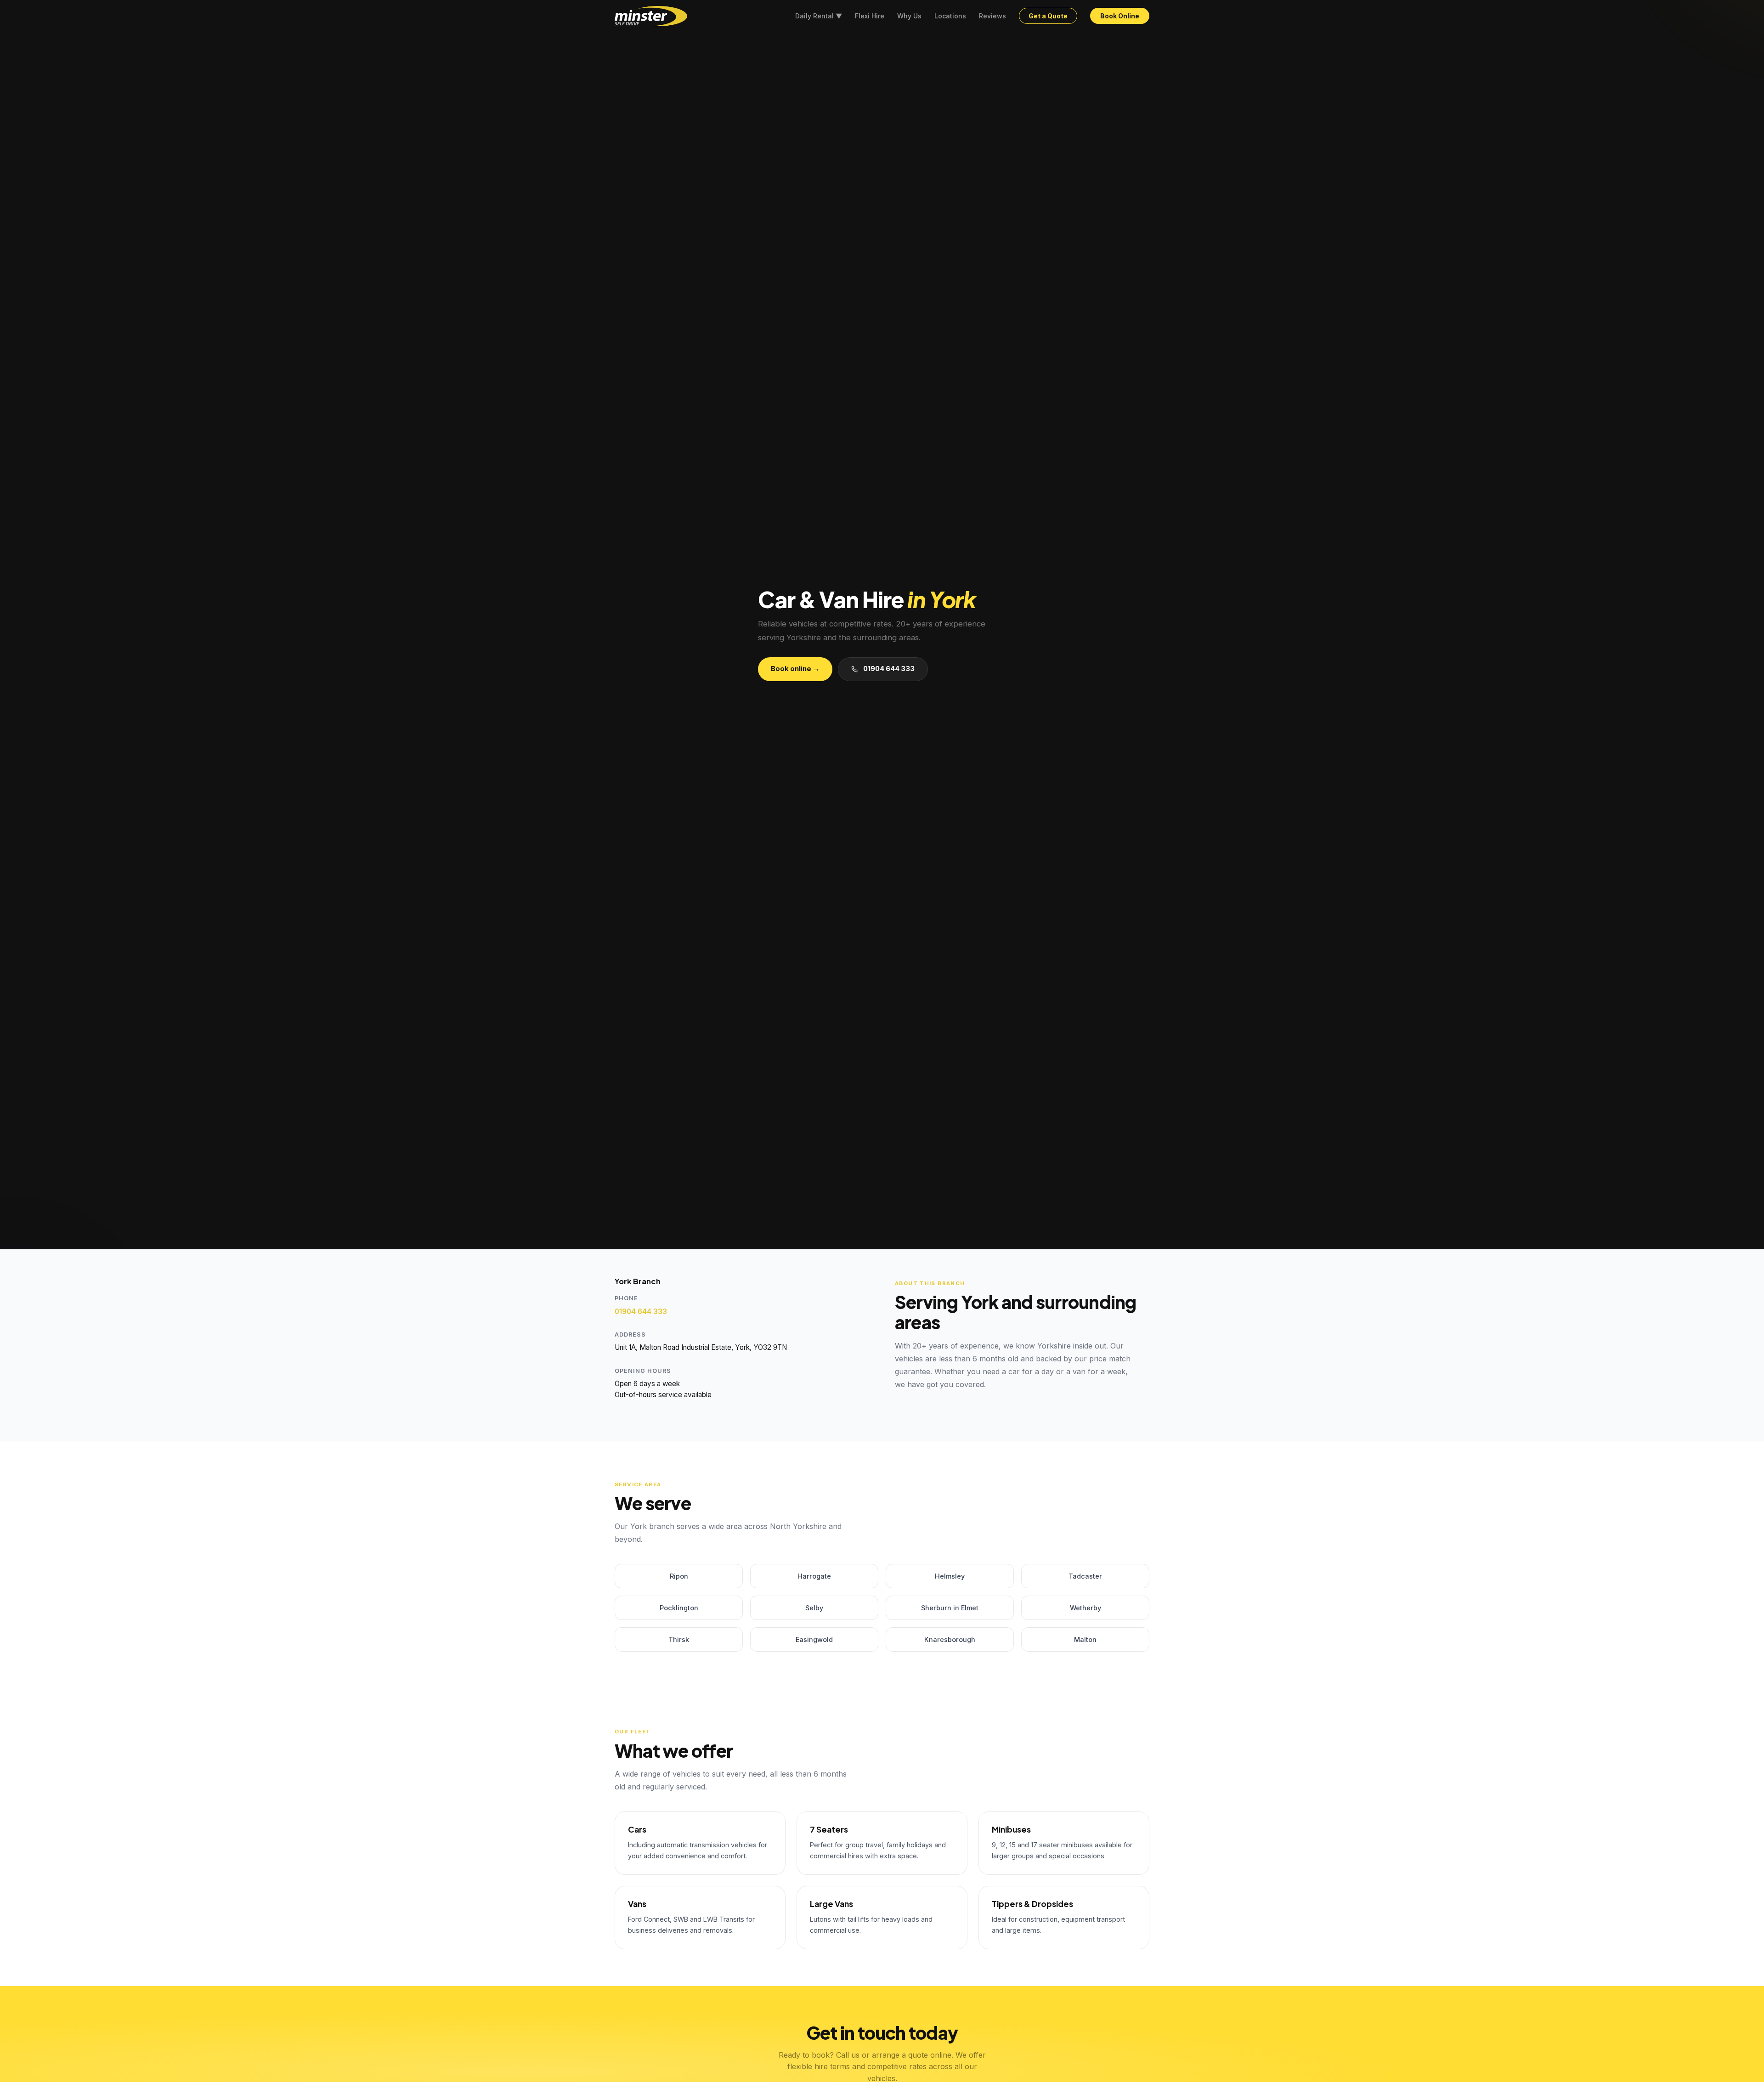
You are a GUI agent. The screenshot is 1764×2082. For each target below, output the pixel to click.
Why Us (909, 16)
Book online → (795, 669)
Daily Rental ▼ (819, 16)
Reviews (992, 16)
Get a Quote (1048, 16)
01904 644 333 (889, 669)
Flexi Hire (870, 16)
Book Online (1120, 16)
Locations (950, 16)
